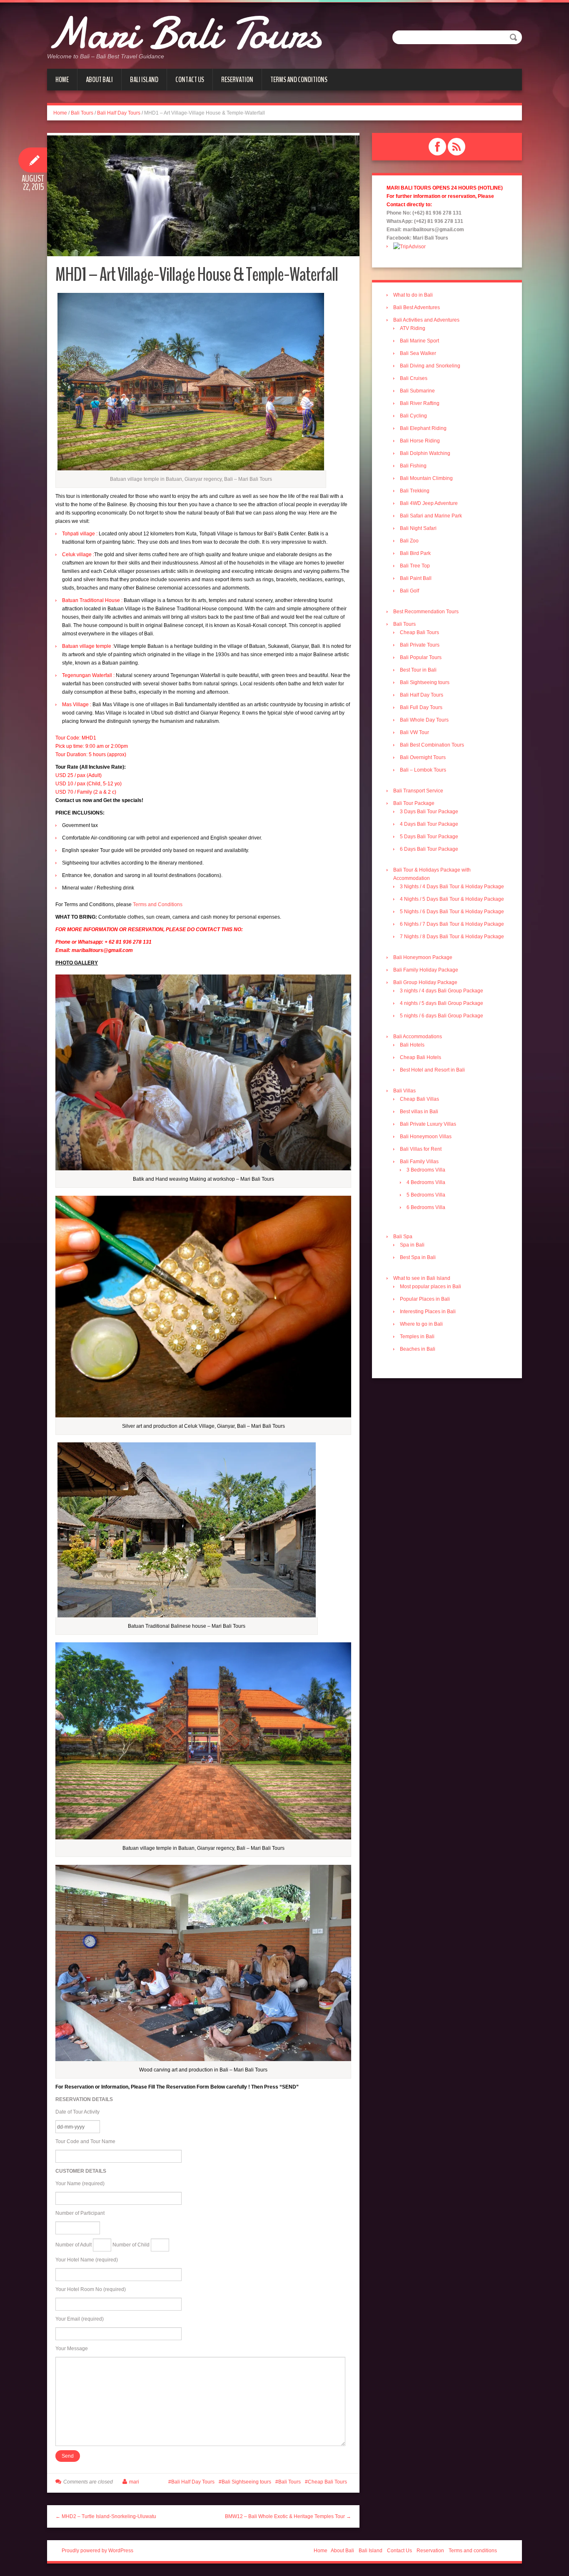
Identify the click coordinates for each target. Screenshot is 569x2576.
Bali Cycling (413, 416)
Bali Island (144, 80)
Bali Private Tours (420, 645)
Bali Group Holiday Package (425, 982)
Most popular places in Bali (430, 1287)
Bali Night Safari (418, 528)
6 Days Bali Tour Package (429, 849)
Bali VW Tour (414, 732)
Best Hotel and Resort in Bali (432, 1070)
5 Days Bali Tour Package (429, 837)
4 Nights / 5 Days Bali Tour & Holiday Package (452, 899)
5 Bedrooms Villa (426, 1195)
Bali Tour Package (414, 803)
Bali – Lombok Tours (423, 770)
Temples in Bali (417, 1337)
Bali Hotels (412, 1045)
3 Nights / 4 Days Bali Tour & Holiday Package (452, 887)
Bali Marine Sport (419, 341)
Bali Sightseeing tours (246, 2482)
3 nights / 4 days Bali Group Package (442, 991)
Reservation (237, 80)
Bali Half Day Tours (119, 113)
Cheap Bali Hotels (421, 1057)
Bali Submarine (417, 391)
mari (134, 2482)
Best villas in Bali (419, 1112)
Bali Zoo (409, 541)
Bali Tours (82, 113)
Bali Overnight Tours (423, 757)
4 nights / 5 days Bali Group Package (442, 1003)
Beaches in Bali (418, 1349)
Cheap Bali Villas (419, 1099)
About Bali (99, 80)
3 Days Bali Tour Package (429, 812)
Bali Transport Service (418, 791)
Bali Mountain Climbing (426, 478)
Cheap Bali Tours (327, 2482)
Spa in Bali (412, 1245)
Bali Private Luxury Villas (428, 1124)
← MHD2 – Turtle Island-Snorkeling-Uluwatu (106, 2516)
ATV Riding (413, 328)
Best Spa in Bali (418, 1257)
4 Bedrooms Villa (426, 1182)
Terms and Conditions (158, 904)
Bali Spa (403, 1237)
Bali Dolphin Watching (425, 453)
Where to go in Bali (421, 1324)
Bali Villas (404, 1091)
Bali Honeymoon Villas (426, 1137)
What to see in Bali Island (422, 1278)
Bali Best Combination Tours (432, 745)
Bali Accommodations (418, 1037)
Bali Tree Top (415, 566)
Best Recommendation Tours (426, 612)
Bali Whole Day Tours (424, 720)
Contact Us (190, 80)
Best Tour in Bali (418, 670)
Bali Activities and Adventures (426, 320)
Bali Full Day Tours (421, 707)
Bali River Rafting (420, 403)
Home (62, 80)
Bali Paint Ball (416, 578)
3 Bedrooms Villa (426, 1170)
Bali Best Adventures (417, 307)
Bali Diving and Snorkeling (430, 366)
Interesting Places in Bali (428, 1312)
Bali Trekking (415, 491)
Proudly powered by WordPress (97, 2551)
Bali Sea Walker (418, 353)
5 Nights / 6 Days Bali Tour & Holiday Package (452, 912)
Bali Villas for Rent (421, 1149)
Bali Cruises (414, 378)
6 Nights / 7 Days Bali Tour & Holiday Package (452, 924)
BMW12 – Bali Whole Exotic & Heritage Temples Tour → (288, 2516)
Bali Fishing (413, 466)
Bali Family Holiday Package (426, 970)
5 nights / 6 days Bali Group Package (442, 1016)
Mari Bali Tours (184, 33)
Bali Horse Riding (420, 441)
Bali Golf (409, 591)
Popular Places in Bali (425, 1299)
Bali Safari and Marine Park (431, 516)
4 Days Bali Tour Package (429, 824)
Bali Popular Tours (421, 657)
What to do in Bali (413, 295)
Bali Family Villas (419, 1162)
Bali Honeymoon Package (423, 957)
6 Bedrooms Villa (426, 1207)
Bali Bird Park (415, 553)
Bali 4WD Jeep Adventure (429, 503)
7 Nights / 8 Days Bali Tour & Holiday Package (452, 937)
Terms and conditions (299, 80)
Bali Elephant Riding (423, 428)
